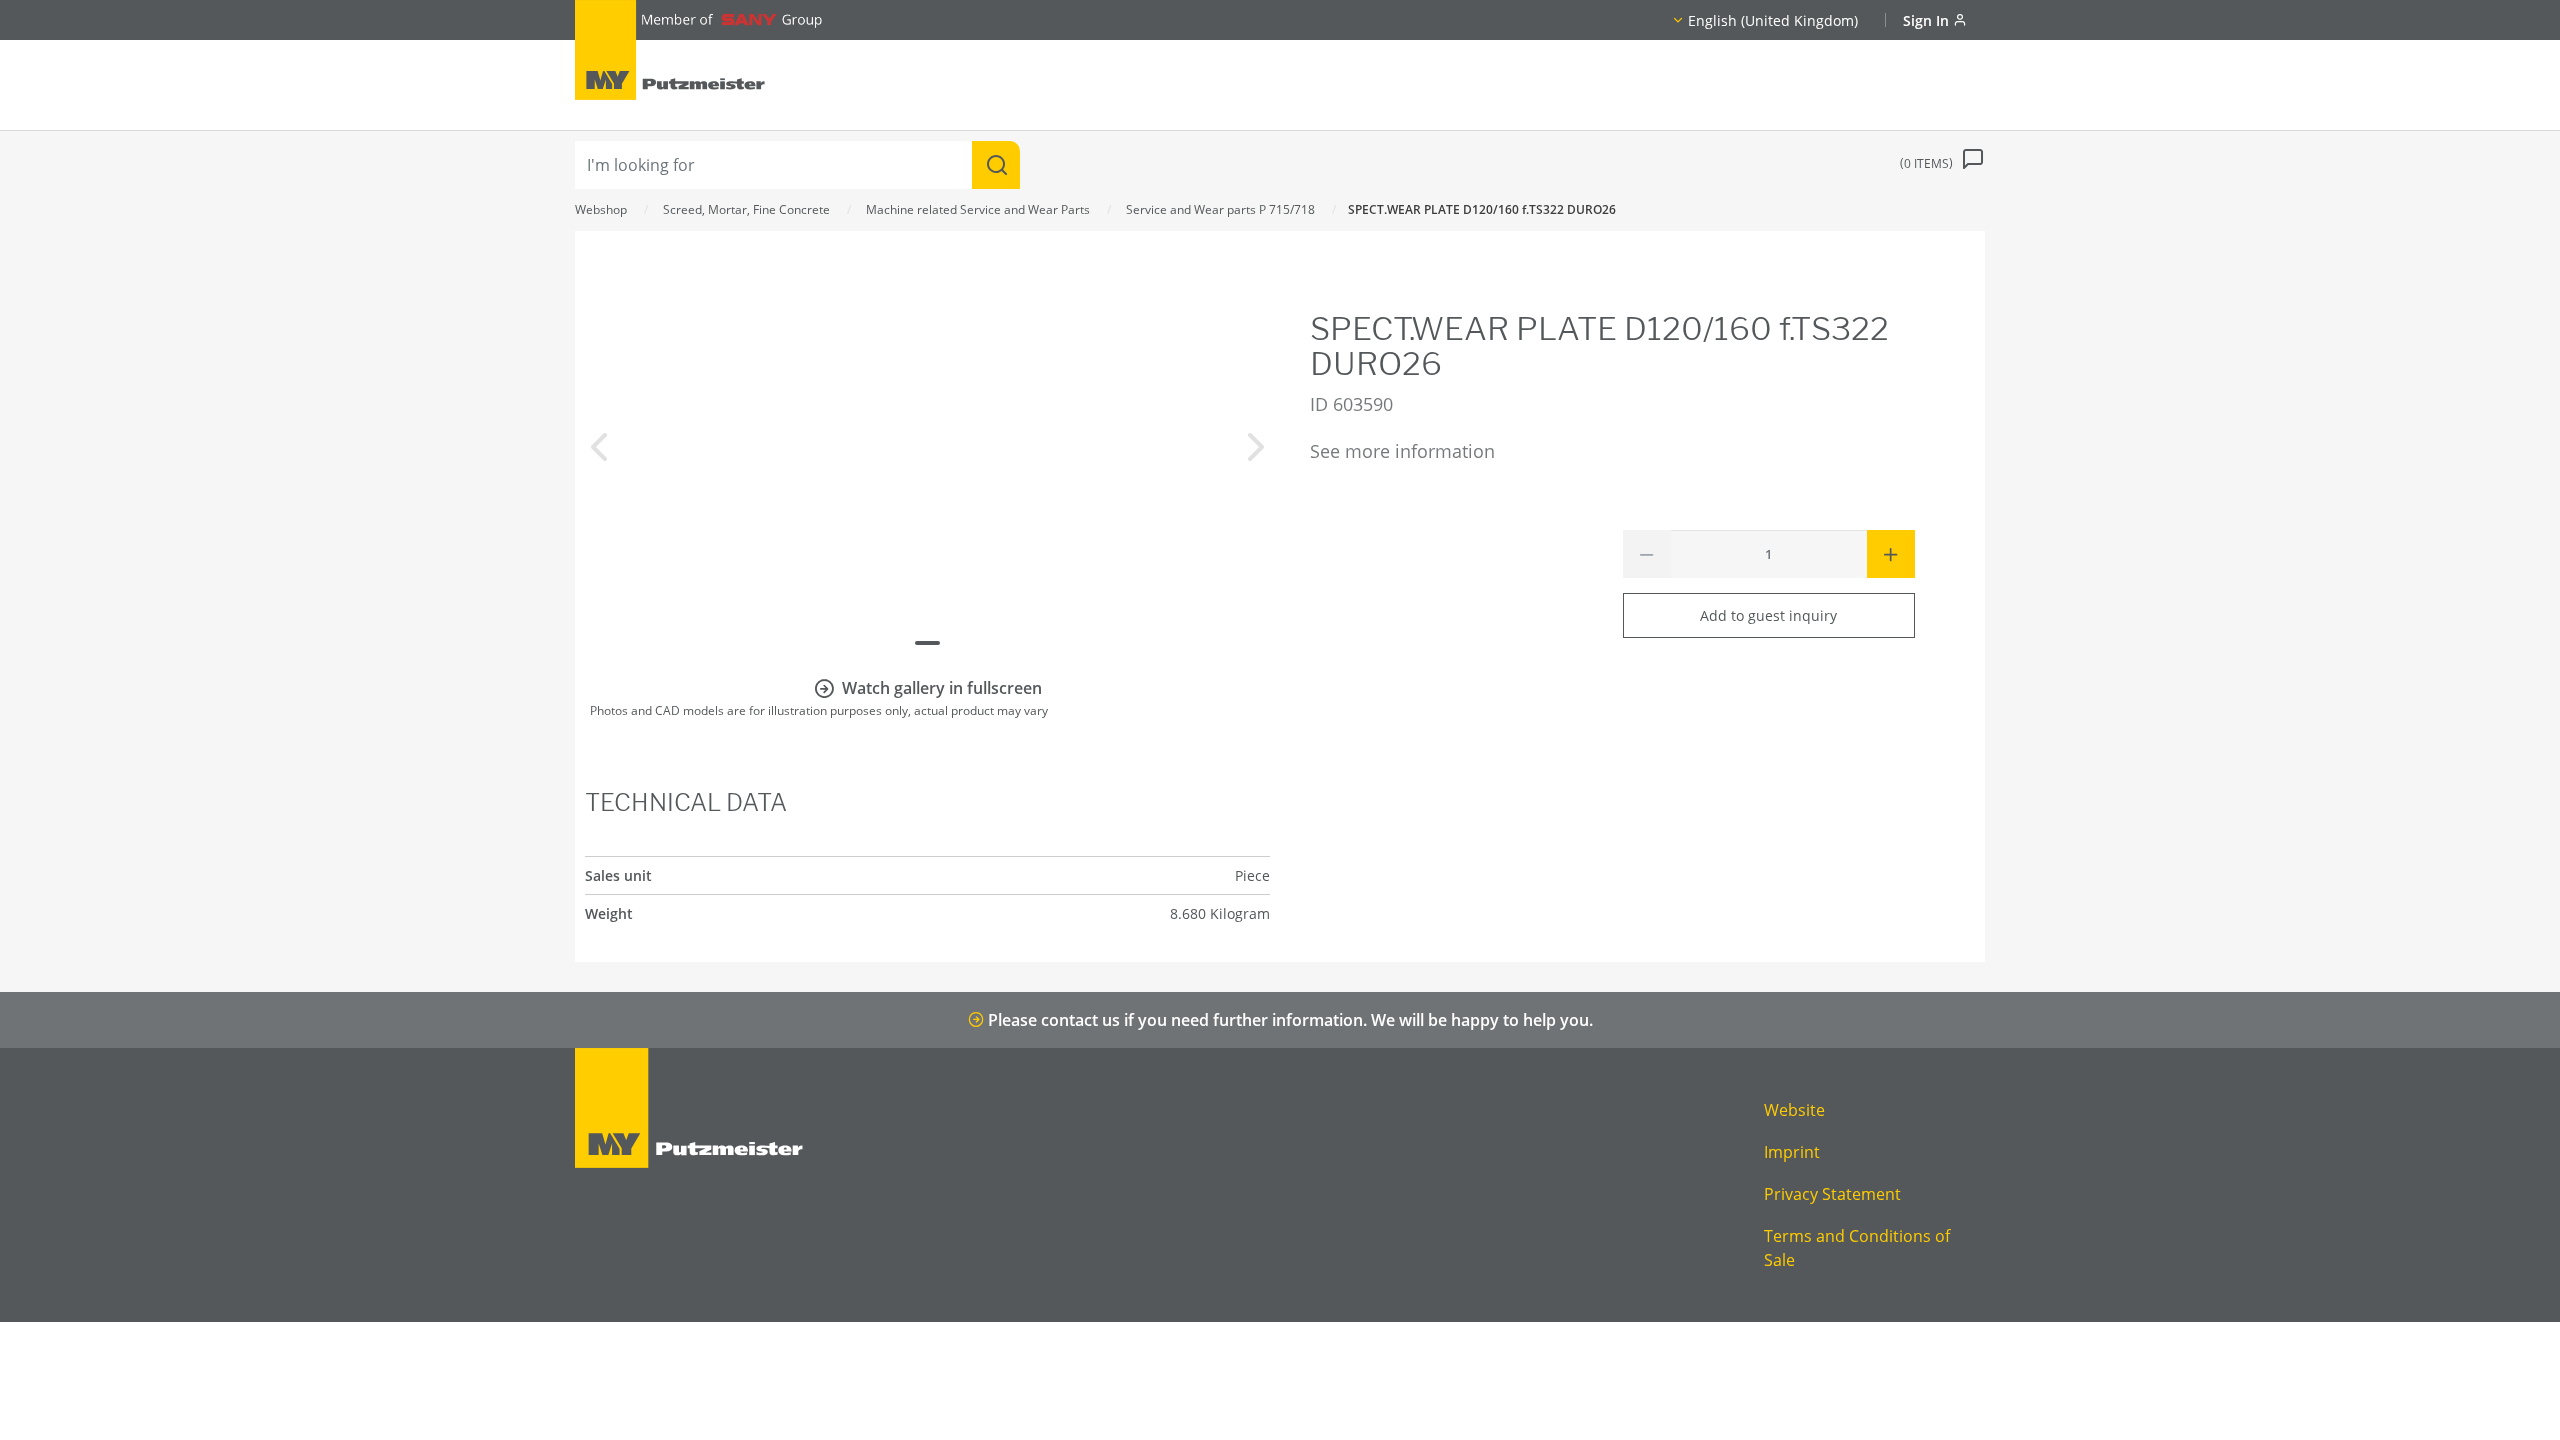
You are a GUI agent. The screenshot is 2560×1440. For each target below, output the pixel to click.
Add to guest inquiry (1768, 615)
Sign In (1928, 20)
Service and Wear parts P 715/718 (1220, 209)
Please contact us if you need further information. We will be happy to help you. (1288, 1020)
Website (1794, 1110)
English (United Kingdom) (1773, 20)
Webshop (601, 209)
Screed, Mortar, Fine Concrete (746, 209)
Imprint (1792, 1152)
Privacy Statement (1832, 1194)
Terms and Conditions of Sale (1857, 1248)
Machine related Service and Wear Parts (978, 209)
